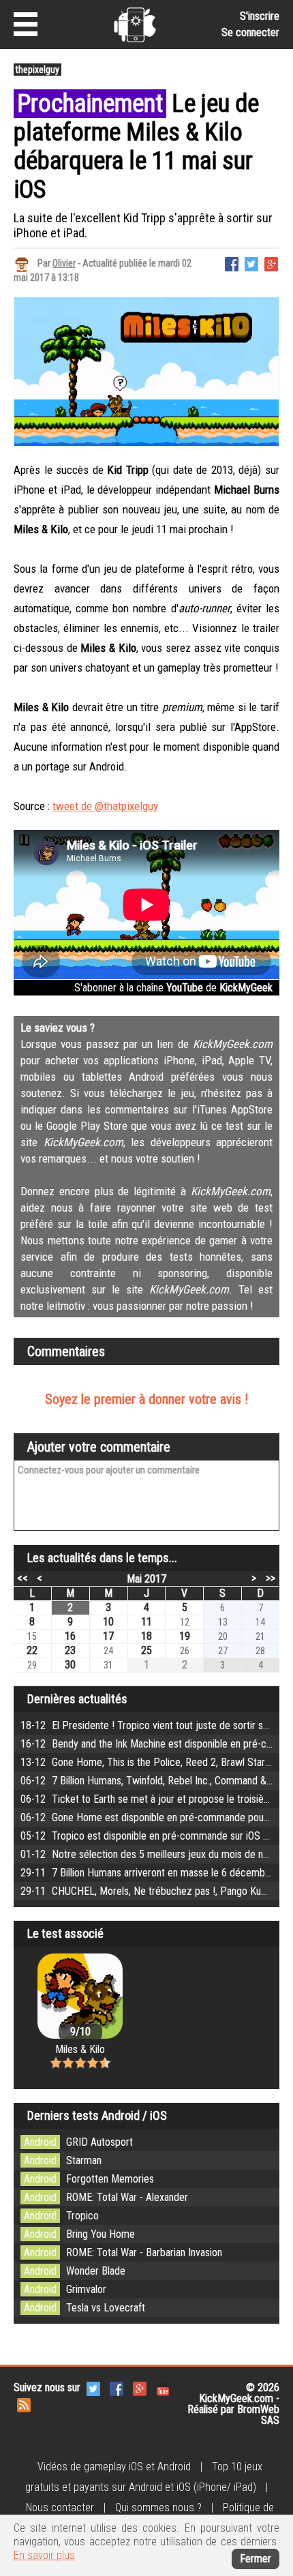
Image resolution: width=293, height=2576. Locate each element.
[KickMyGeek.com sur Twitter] (93, 2388)
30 (70, 1665)
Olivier (64, 263)
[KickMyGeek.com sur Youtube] (163, 2388)
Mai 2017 (146, 1579)
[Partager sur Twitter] (251, 263)
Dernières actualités (77, 1699)
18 (146, 1636)
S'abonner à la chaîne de (173, 988)
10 (108, 1622)
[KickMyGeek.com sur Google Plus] (140, 2388)
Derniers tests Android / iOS (97, 2115)
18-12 (157, 1725)
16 (70, 1636)
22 (32, 1650)
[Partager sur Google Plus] (271, 263)
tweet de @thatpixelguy (105, 806)
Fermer (256, 2559)
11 (146, 1622)
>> (271, 1578)
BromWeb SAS (258, 2415)
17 (108, 1636)
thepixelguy (37, 70)
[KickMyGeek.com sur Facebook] (117, 2388)
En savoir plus (44, 2555)
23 (70, 1650)
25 (146, 1650)
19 (185, 1636)
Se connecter (250, 32)
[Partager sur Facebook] (232, 263)
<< (22, 1578)
